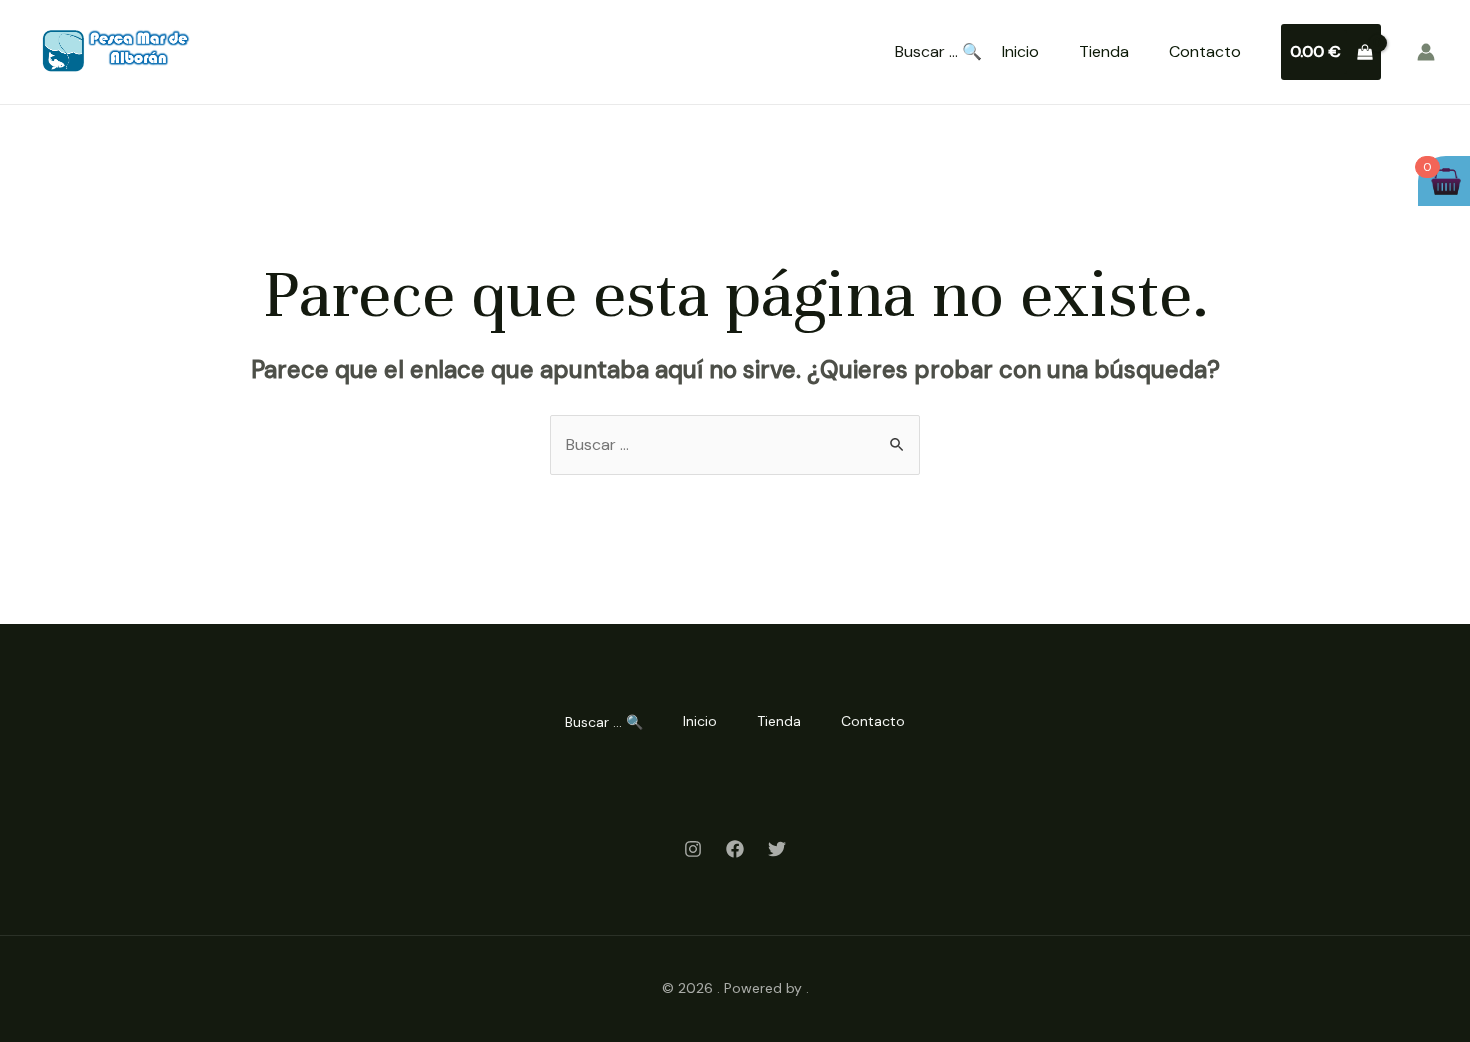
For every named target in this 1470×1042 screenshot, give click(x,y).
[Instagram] (693, 849)
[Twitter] (777, 849)
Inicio (1020, 51)
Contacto (1205, 51)
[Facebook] (735, 849)
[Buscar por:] (735, 444)
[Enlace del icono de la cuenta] (1426, 52)
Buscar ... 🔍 (938, 52)
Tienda (1104, 51)
